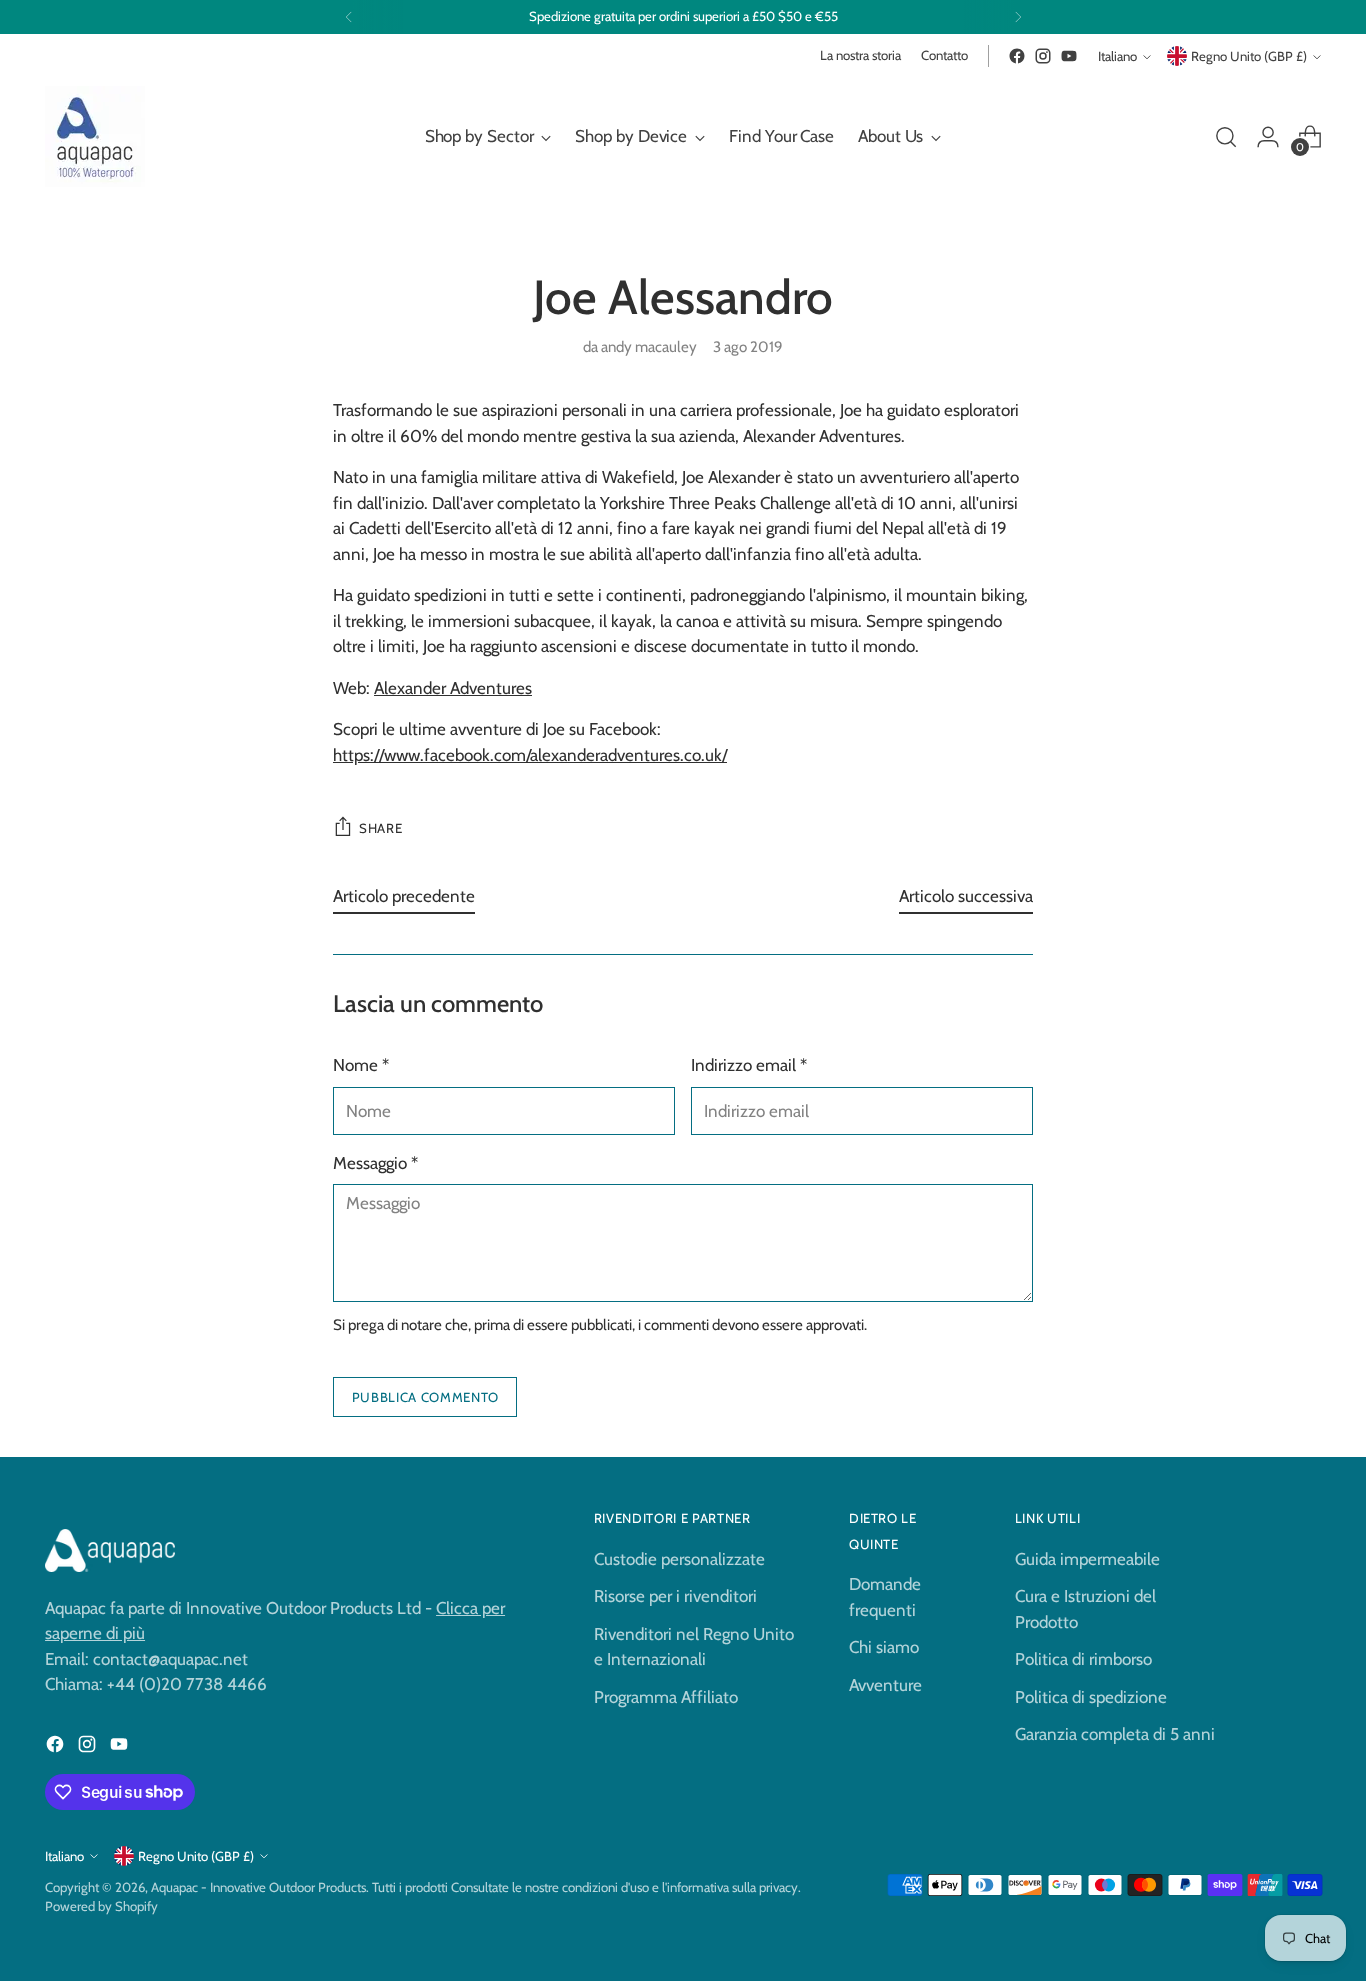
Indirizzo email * (749, 1065)
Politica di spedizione (1091, 1697)
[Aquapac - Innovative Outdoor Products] (95, 136)
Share (380, 828)
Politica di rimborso (1083, 1659)
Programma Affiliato (666, 1697)
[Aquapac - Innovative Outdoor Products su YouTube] (1069, 56)
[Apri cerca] (1226, 137)
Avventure (885, 1685)
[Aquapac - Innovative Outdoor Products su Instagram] (1043, 56)
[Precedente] (349, 17)
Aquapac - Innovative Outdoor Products (258, 1887)
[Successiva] (1018, 17)
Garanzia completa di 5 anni (1115, 1734)
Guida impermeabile (1087, 1559)
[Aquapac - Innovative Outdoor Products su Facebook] (1017, 56)
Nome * (361, 1065)
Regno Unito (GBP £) (1249, 56)
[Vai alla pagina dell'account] (1268, 137)
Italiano (1117, 56)
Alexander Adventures (453, 688)
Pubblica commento (425, 1397)
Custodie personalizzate (679, 1559)
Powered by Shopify (101, 1906)
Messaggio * (375, 1163)
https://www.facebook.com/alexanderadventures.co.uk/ (530, 755)
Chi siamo (884, 1647)
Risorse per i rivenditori (675, 1596)
